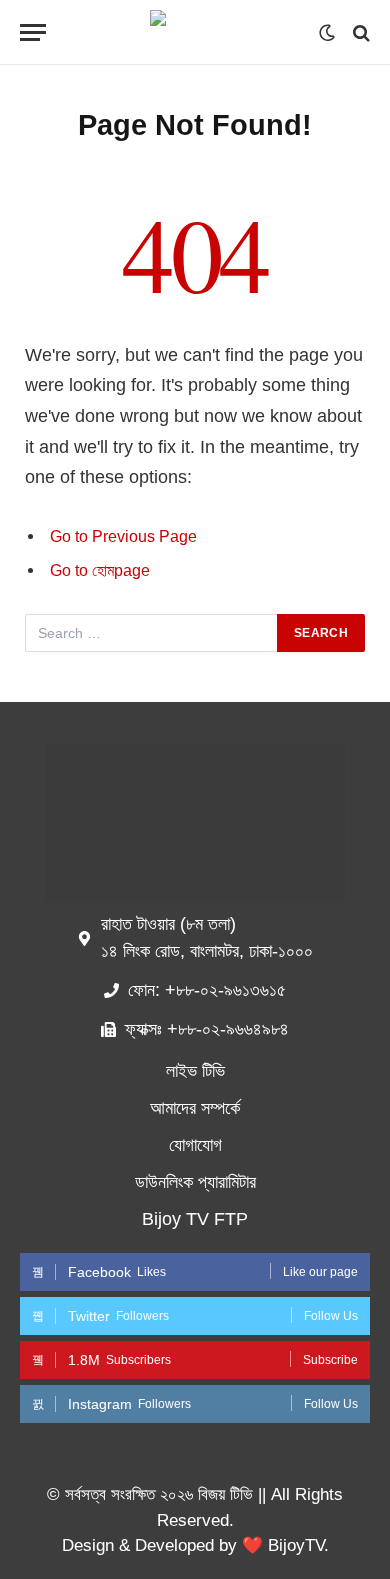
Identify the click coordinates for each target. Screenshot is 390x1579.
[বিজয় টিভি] (195, 32)
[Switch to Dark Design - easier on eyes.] (327, 33)
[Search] (359, 32)
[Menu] (33, 32)
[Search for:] (152, 633)
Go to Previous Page (123, 536)
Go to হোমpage (100, 570)
